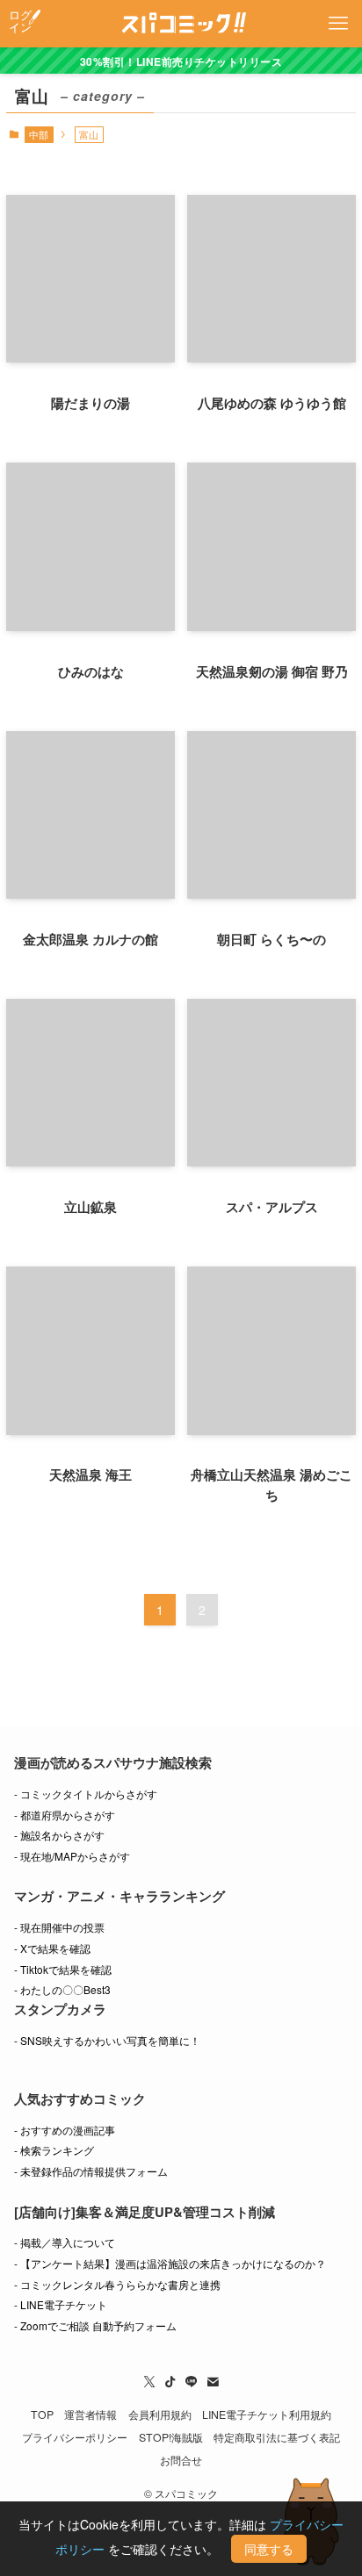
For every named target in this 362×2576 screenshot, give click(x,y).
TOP (42, 2415)
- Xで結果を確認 (52, 1948)
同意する (269, 2549)
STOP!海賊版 (171, 2437)
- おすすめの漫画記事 (65, 2130)
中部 (39, 134)
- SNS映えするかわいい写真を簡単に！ (107, 2040)
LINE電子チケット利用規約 (267, 2415)
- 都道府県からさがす (65, 1815)
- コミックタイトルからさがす (86, 1794)
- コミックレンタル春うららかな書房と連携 (117, 2284)
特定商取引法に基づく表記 (277, 2437)
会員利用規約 (160, 2415)
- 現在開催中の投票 (59, 1927)
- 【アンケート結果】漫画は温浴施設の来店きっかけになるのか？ (170, 2263)
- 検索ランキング (54, 2150)
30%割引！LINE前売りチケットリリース (181, 61)
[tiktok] (170, 2382)
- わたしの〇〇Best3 (62, 1989)
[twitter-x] (149, 2382)
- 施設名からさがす (59, 1835)
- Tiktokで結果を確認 (63, 1969)
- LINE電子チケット (61, 2304)
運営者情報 (90, 2415)
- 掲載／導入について (65, 2242)
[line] (192, 2382)
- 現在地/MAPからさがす (72, 1856)
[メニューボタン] (338, 24)
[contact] (213, 2382)
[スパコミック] (181, 24)
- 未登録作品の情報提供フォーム (91, 2171)
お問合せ (181, 2460)
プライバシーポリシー (75, 2437)
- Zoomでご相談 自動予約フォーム (95, 2325)
